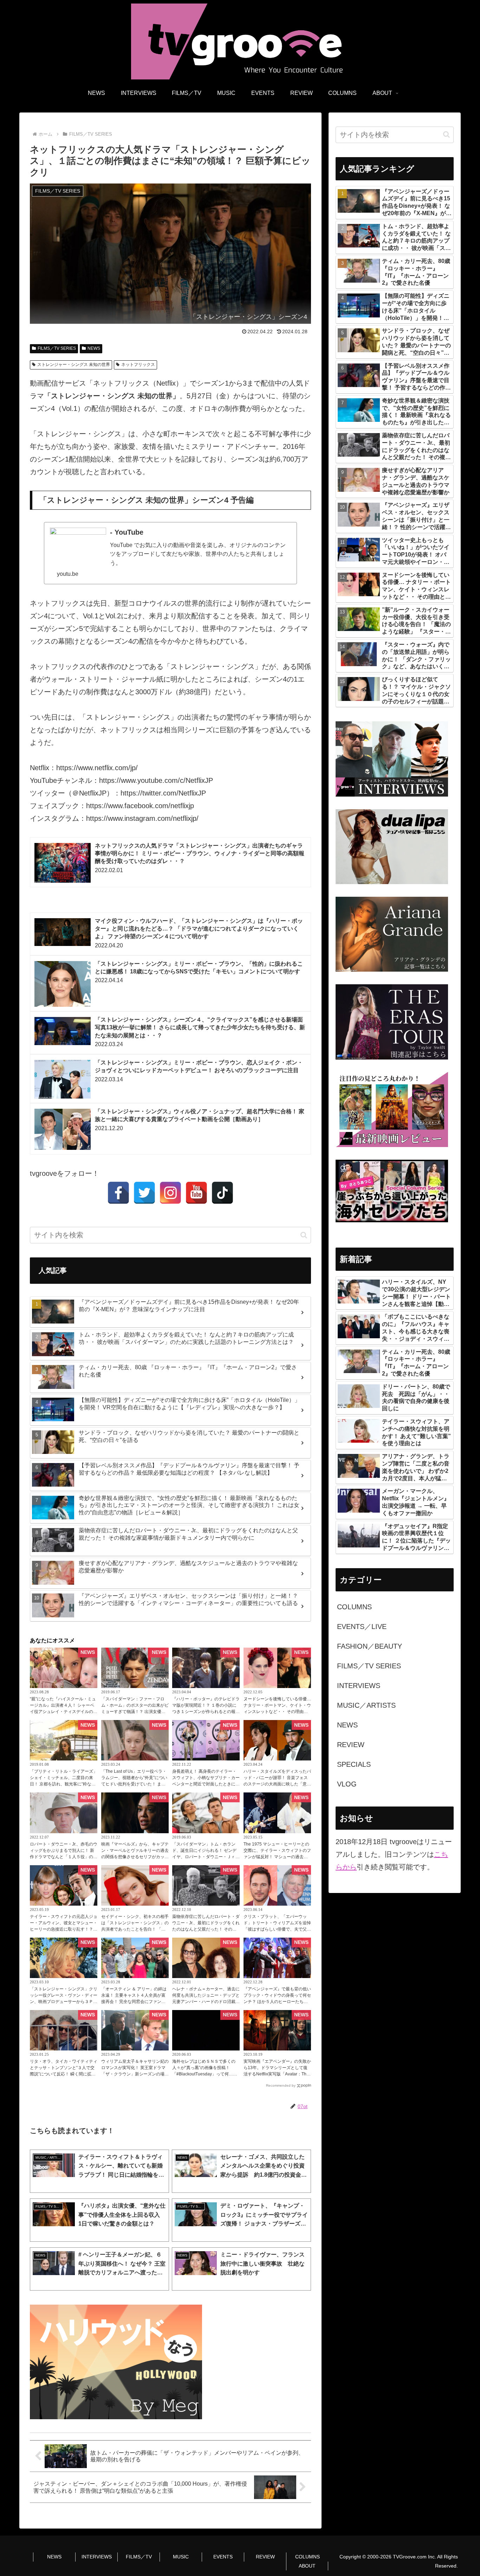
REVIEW (265, 2557)
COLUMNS (307, 2557)
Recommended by (281, 2085)
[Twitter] (144, 1193)
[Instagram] (170, 1193)
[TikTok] (222, 1193)
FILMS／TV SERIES (57, 348)
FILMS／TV (139, 2557)
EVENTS (223, 2557)
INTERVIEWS (97, 2557)
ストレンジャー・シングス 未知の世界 (74, 365)
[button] (304, 1235)
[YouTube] (196, 1193)
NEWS (94, 348)
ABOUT (307, 2566)
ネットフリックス (138, 365)
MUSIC (181, 2557)
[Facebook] (118, 1193)
